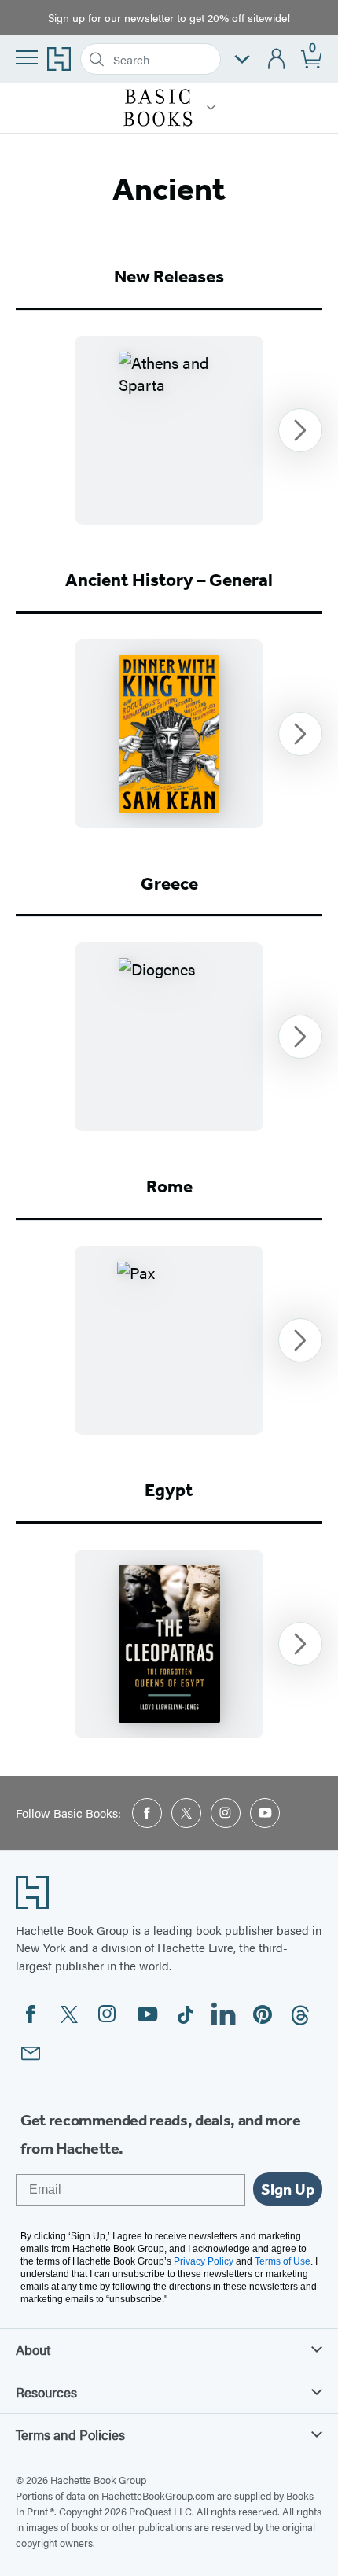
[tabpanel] (169, 430)
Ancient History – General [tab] (169, 580)
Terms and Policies (70, 2434)
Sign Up (288, 2189)
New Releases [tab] (169, 276)
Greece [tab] (169, 884)
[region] (169, 430)
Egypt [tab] (169, 1490)
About (33, 2349)
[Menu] (27, 57)
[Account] (277, 59)
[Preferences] (242, 59)
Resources (46, 2392)
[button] (211, 108)
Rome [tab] (169, 1187)
